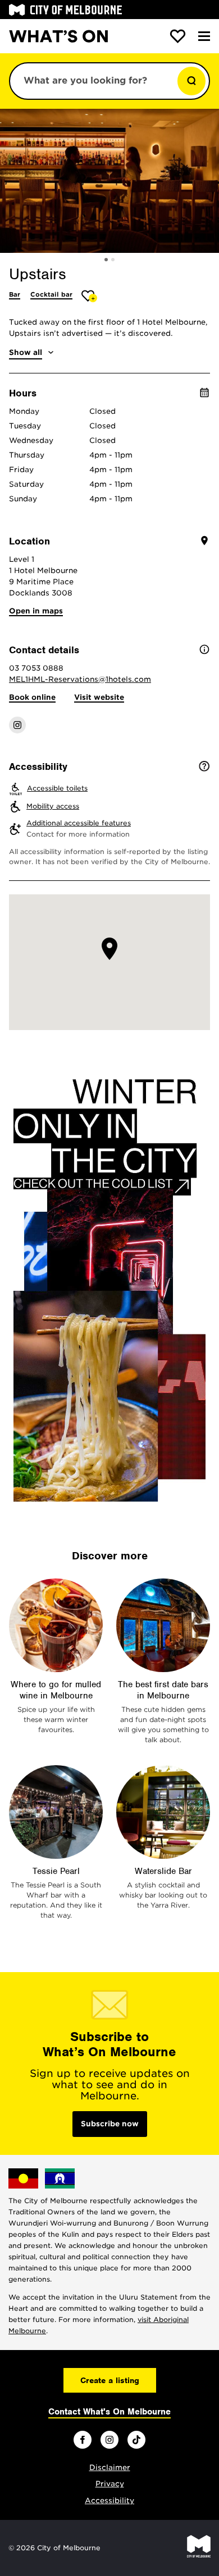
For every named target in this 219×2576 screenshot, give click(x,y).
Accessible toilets (57, 788)
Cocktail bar (51, 294)
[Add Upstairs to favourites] (90, 296)
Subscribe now (110, 2124)
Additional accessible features (79, 823)
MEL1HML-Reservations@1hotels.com (80, 679)
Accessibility (109, 2501)
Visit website (99, 697)
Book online (32, 697)
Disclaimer (110, 2467)
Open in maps (36, 611)
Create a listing (110, 2380)
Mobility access (53, 806)
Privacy (110, 2484)
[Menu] (204, 36)
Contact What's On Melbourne (109, 2412)
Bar (15, 294)
